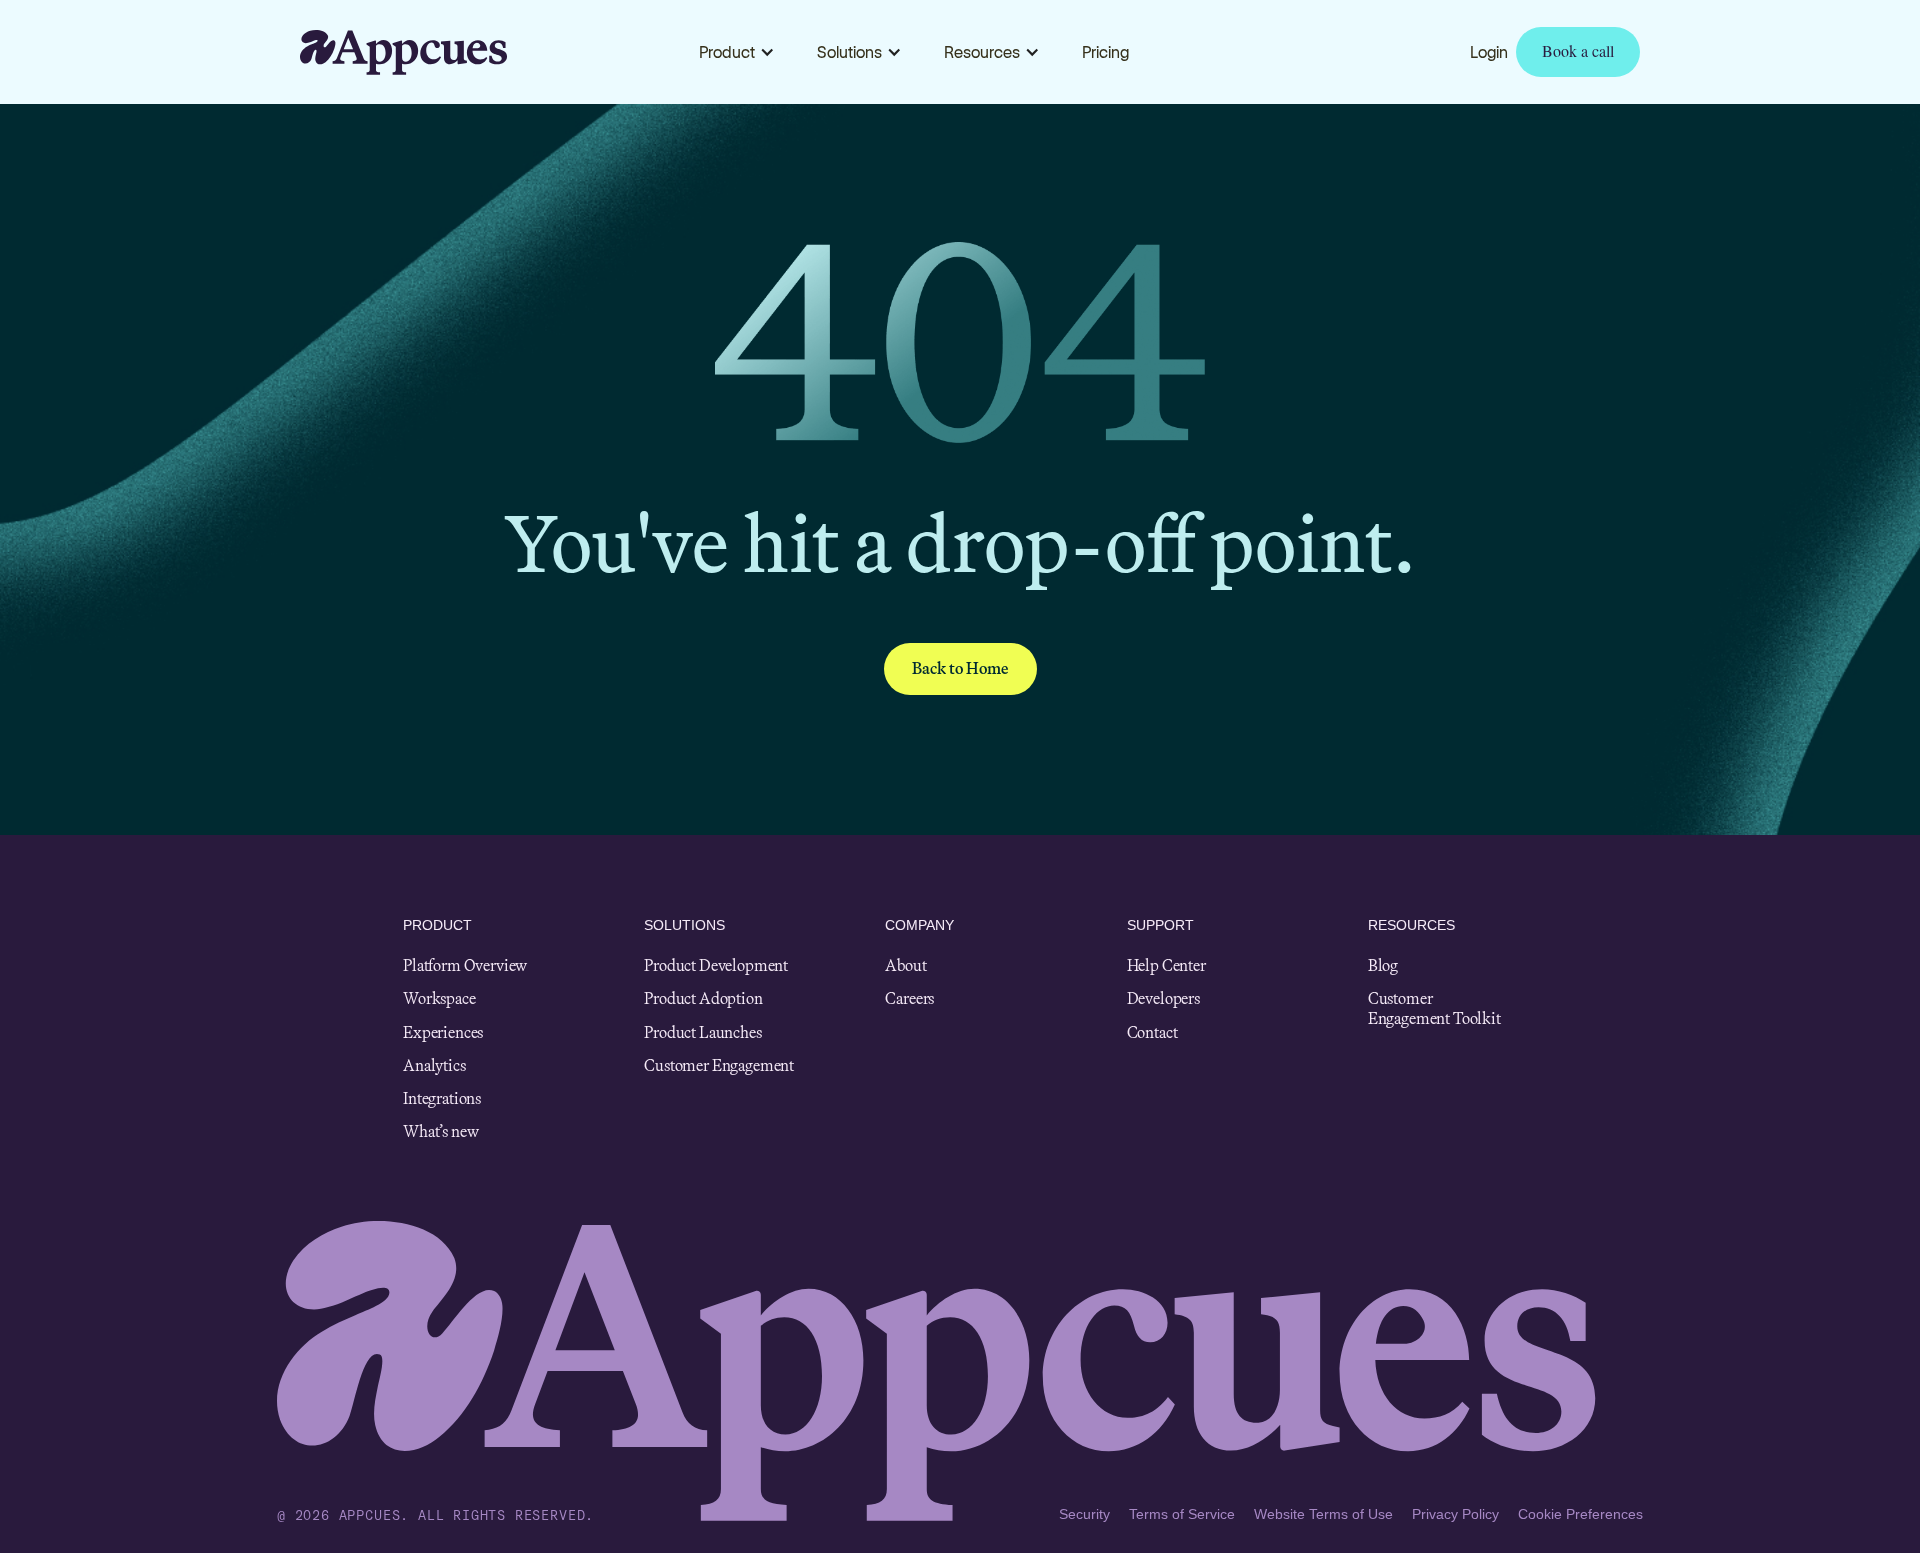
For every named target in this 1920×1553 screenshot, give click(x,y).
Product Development (716, 965)
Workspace (439, 998)
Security (1084, 1514)
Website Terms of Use (1323, 1514)
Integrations (442, 1098)
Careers (909, 998)
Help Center (1166, 965)
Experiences (443, 1032)
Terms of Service (1182, 1514)
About (905, 965)
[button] (737, 52)
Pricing (1105, 51)
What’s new (440, 1131)
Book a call (1578, 50)
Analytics (434, 1065)
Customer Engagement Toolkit (1434, 1008)
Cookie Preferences (1580, 1514)
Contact (1152, 1032)
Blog (1383, 965)
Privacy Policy (1455, 1514)
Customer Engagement (719, 1065)
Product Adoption (703, 998)
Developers (1163, 998)
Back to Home (960, 668)
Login (1489, 51)
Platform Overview (465, 965)
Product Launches (702, 1032)
